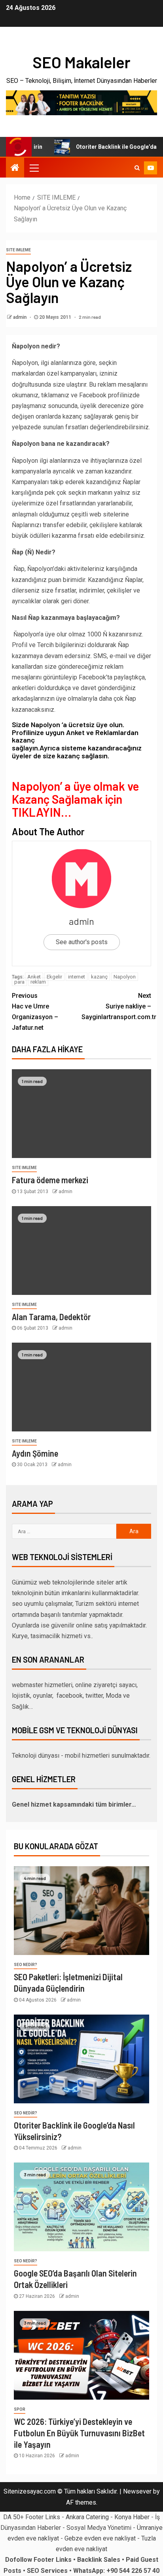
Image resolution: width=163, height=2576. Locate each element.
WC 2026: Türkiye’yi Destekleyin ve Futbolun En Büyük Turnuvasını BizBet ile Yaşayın (79, 2433)
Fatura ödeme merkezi (50, 1180)
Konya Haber (132, 2517)
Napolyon (125, 977)
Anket (34, 977)
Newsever (137, 2491)
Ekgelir (54, 977)
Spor (20, 2409)
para (19, 982)
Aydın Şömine (35, 1453)
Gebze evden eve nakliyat (100, 2538)
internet (77, 977)
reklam (38, 982)
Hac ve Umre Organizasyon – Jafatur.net (35, 1012)
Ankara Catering (87, 2517)
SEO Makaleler (81, 62)
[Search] (137, 168)
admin (20, 317)
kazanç (99, 977)
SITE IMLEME (18, 250)
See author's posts (82, 942)
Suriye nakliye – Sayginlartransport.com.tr (116, 1006)
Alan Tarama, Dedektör (51, 1317)
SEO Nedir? (26, 1965)
